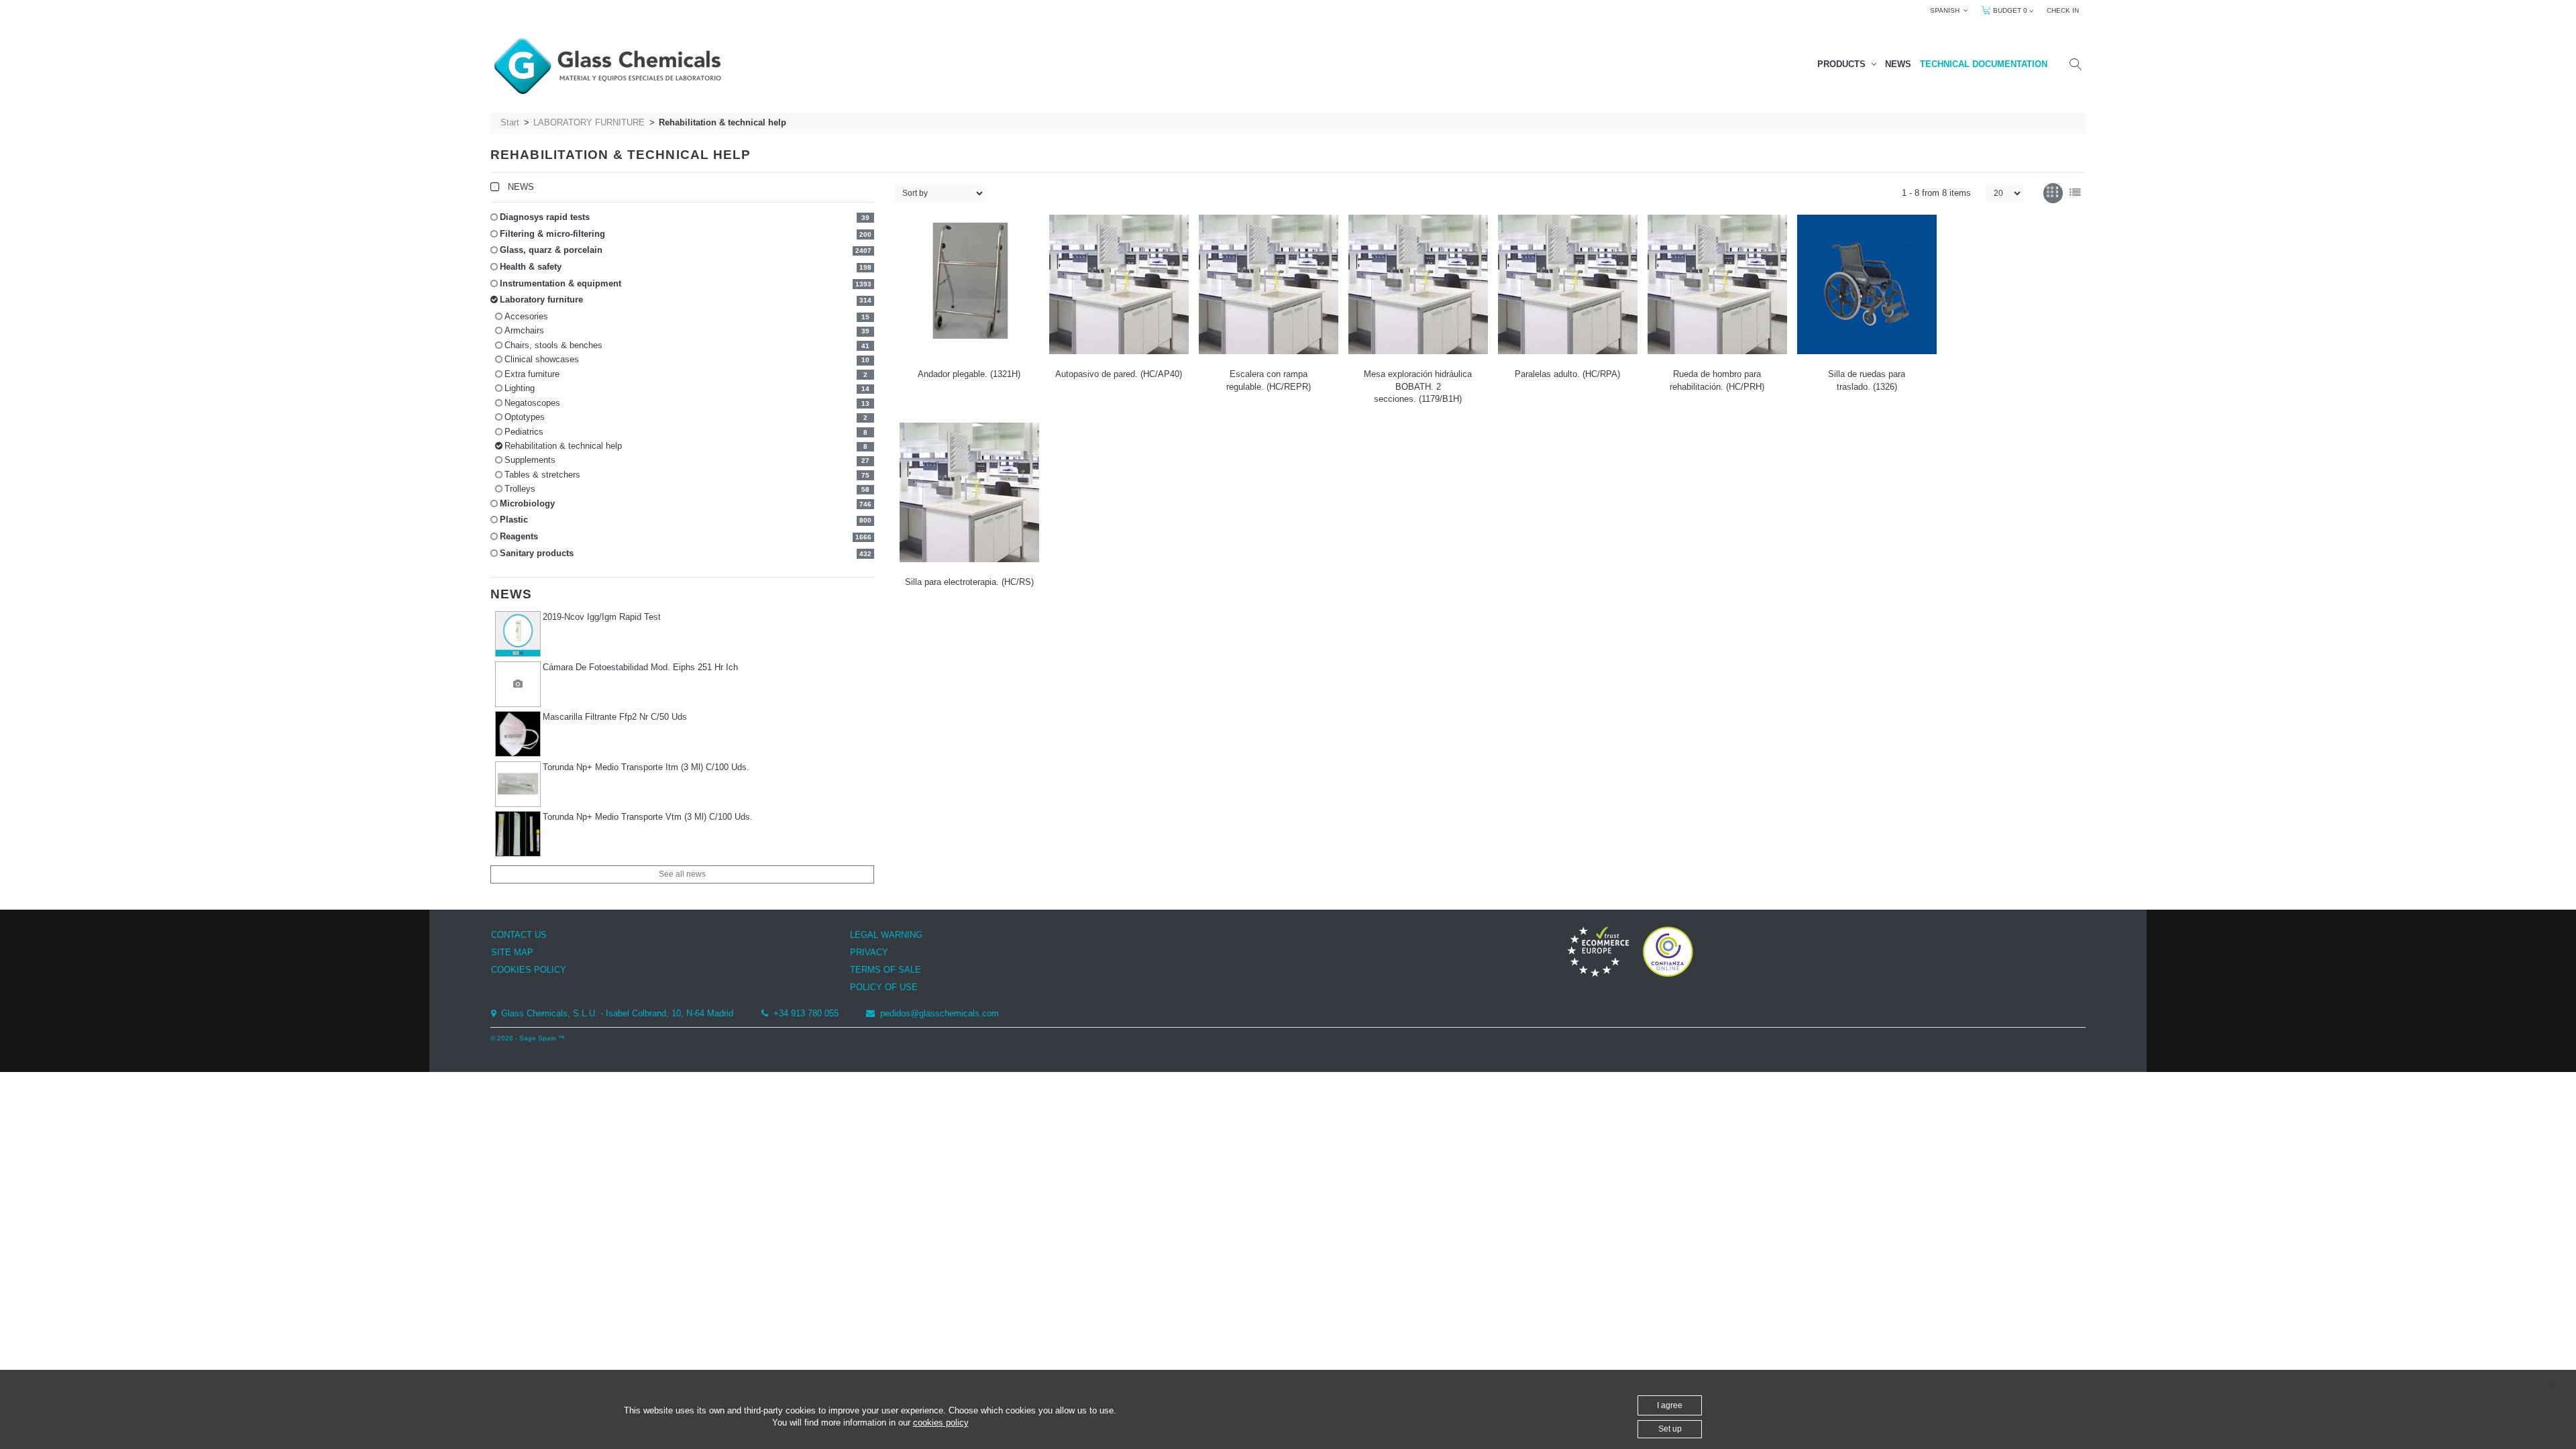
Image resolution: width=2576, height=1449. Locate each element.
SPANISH (1947, 10)
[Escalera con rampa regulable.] (1269, 284)
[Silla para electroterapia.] (969, 492)
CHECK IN (2063, 10)
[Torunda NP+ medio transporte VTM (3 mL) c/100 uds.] (518, 834)
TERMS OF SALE (885, 970)
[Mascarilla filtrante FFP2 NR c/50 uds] (518, 734)
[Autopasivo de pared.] (1119, 284)
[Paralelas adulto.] (1568, 284)
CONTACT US (519, 935)
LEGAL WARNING (886, 935)
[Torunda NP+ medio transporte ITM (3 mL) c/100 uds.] (518, 784)
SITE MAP (512, 952)
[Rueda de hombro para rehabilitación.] (1717, 284)
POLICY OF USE (884, 987)
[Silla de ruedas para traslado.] (1867, 284)
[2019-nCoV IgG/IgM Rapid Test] (518, 634)
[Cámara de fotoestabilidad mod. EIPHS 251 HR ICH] (518, 684)
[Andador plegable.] (969, 284)
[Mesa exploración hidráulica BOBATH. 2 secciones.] (1418, 284)
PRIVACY (869, 952)
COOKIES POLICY (529, 970)
